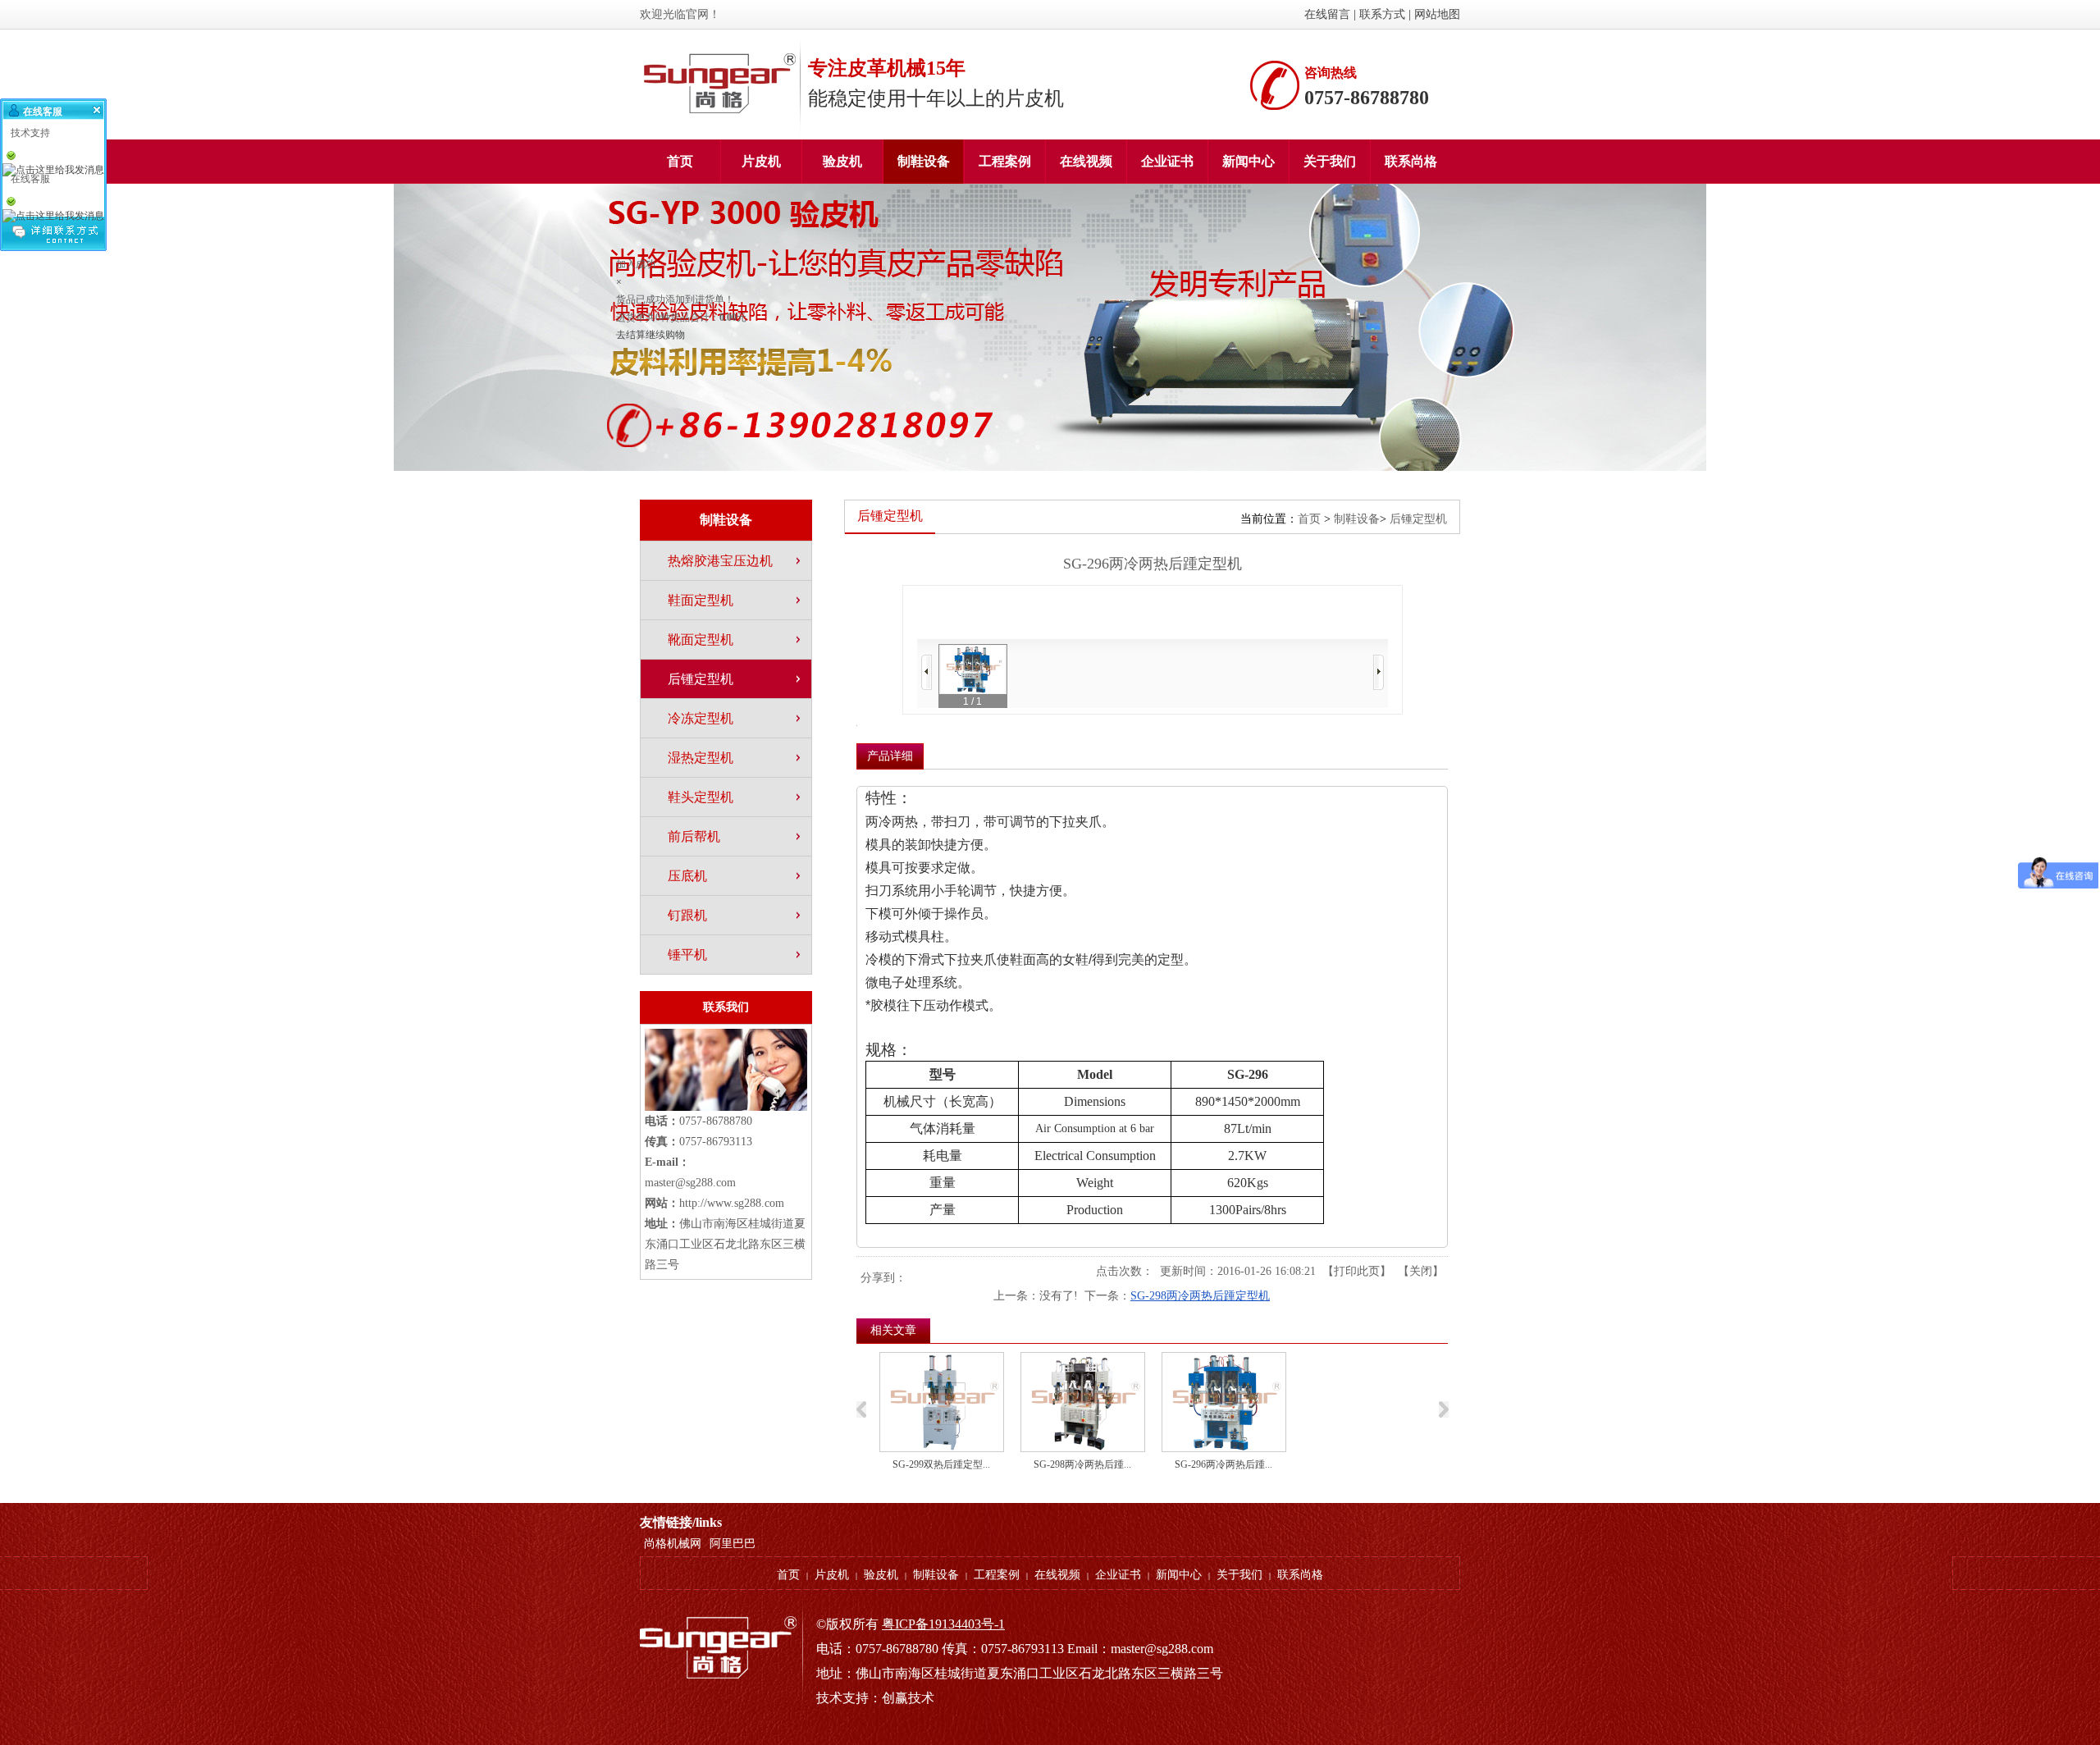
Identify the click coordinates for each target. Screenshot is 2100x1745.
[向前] (927, 672)
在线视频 (1057, 1575)
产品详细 (890, 756)
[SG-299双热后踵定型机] (942, 1402)
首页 (1309, 519)
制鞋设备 (1357, 519)
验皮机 (881, 1575)
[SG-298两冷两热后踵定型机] (1083, 1402)
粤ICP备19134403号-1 (943, 1624)
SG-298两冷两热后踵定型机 (1200, 1296)
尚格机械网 (673, 1544)
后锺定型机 (1418, 519)
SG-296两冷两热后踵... (1223, 1464)
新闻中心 (1179, 1575)
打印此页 (1357, 1271)
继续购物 (665, 335)
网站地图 (1437, 14)
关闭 (1421, 1271)
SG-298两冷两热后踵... (1082, 1464)
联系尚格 (1300, 1575)
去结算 (631, 335)
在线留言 (1327, 14)
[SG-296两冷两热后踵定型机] (1224, 1402)
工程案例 (997, 1575)
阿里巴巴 (733, 1544)
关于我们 (1239, 1575)
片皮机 (832, 1575)
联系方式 (1382, 14)
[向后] (1379, 672)
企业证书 (1118, 1575)
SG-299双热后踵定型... (941, 1464)
